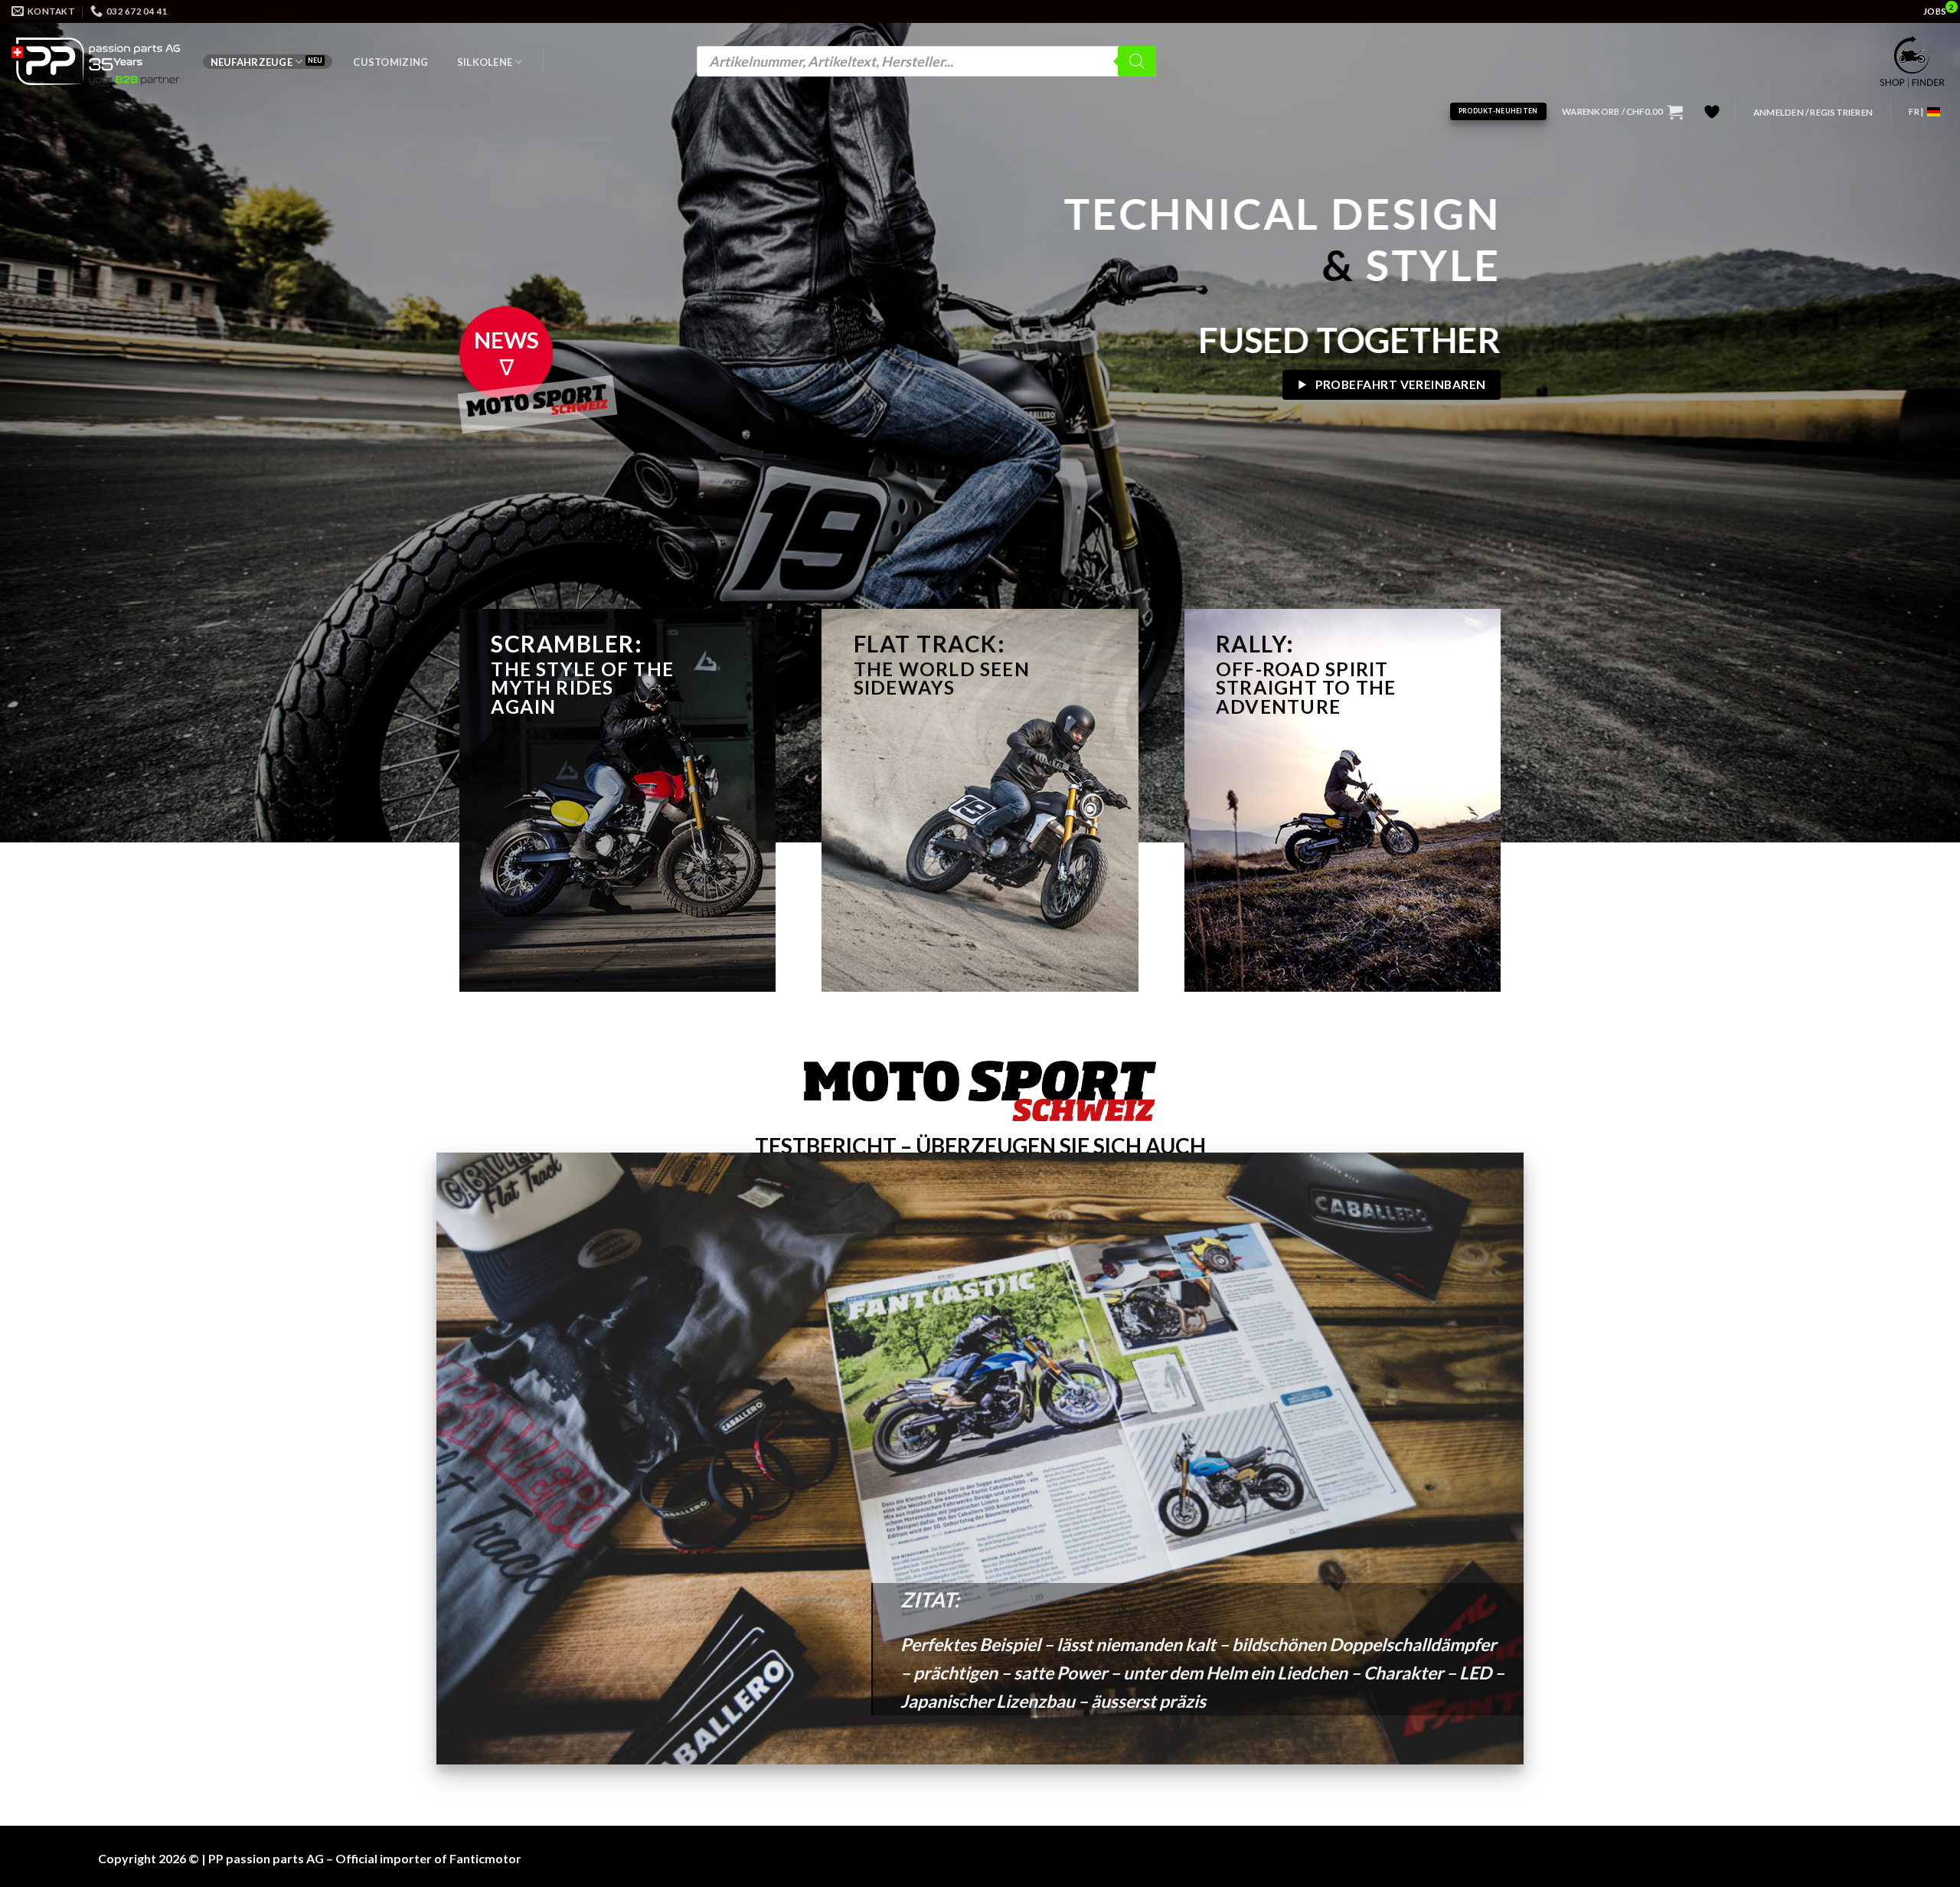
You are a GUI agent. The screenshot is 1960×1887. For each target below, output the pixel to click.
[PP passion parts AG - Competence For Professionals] (96, 61)
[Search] (1137, 61)
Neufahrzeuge (252, 62)
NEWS (506, 340)
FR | (1916, 111)
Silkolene (485, 62)
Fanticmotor (485, 1858)
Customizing (390, 62)
